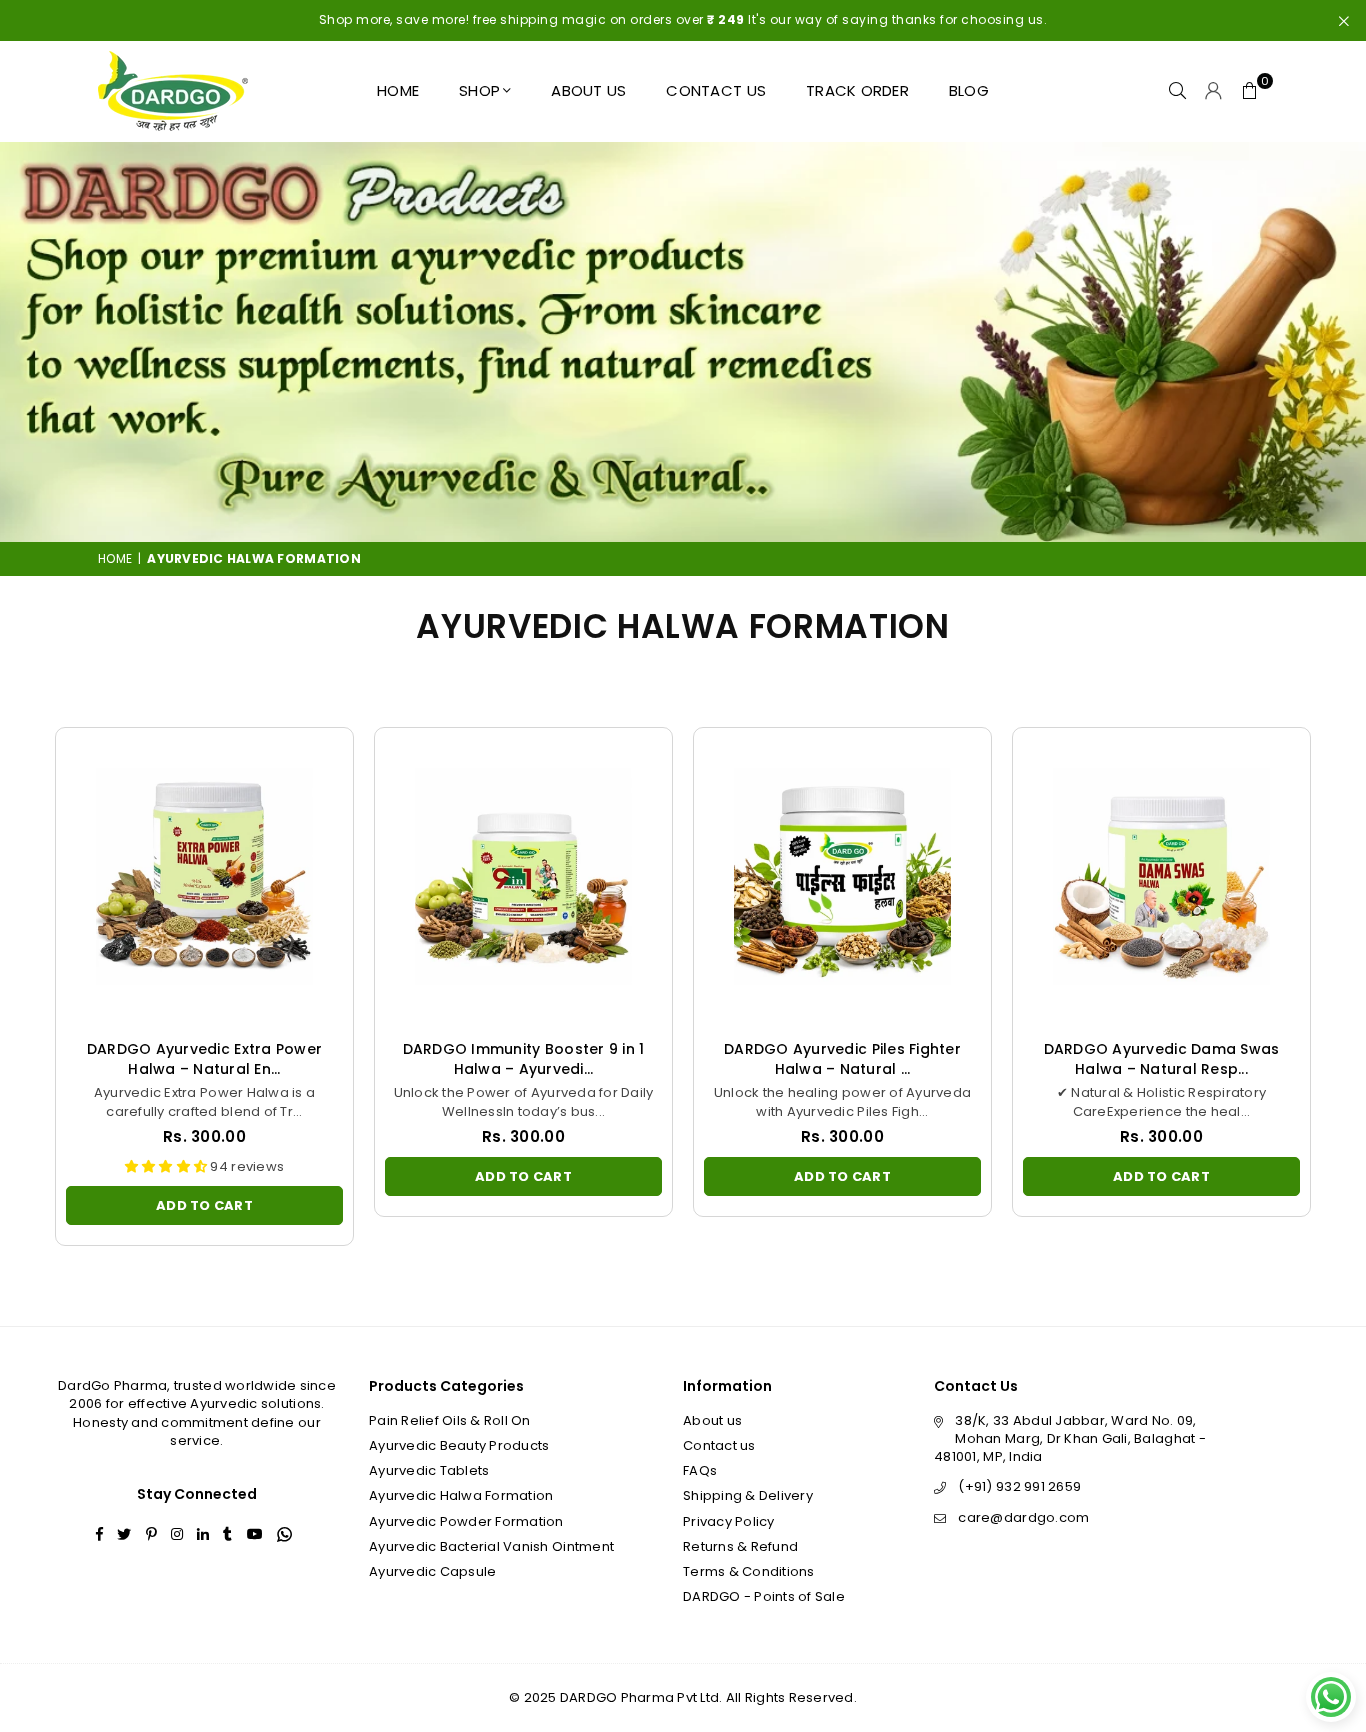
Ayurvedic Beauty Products (459, 1445)
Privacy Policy (729, 1521)
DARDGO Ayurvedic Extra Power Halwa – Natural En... (204, 1059)
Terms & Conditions (749, 1571)
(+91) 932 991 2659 (1019, 1486)
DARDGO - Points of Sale (764, 1596)
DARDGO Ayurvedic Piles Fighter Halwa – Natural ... (842, 1059)
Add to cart (204, 1200)
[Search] (1178, 91)
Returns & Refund (740, 1546)
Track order (857, 90)
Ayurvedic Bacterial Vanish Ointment (491, 1546)
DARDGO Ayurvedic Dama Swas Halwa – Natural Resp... (1162, 1059)
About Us (588, 90)
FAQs (700, 1470)
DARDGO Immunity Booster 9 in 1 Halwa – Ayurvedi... (524, 1059)
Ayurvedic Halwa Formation (461, 1495)
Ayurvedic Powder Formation (466, 1521)
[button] (1250, 91)
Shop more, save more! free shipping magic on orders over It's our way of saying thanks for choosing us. (683, 19)
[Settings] (1214, 91)
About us (712, 1420)
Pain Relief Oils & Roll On (450, 1420)
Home (398, 90)
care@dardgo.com (1023, 1517)
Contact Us (716, 90)
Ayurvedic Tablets (429, 1470)
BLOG (969, 90)
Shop (479, 90)
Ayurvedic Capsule (432, 1571)
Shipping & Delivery (748, 1495)
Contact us (719, 1445)
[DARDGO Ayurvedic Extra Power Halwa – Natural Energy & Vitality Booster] (204, 876)
